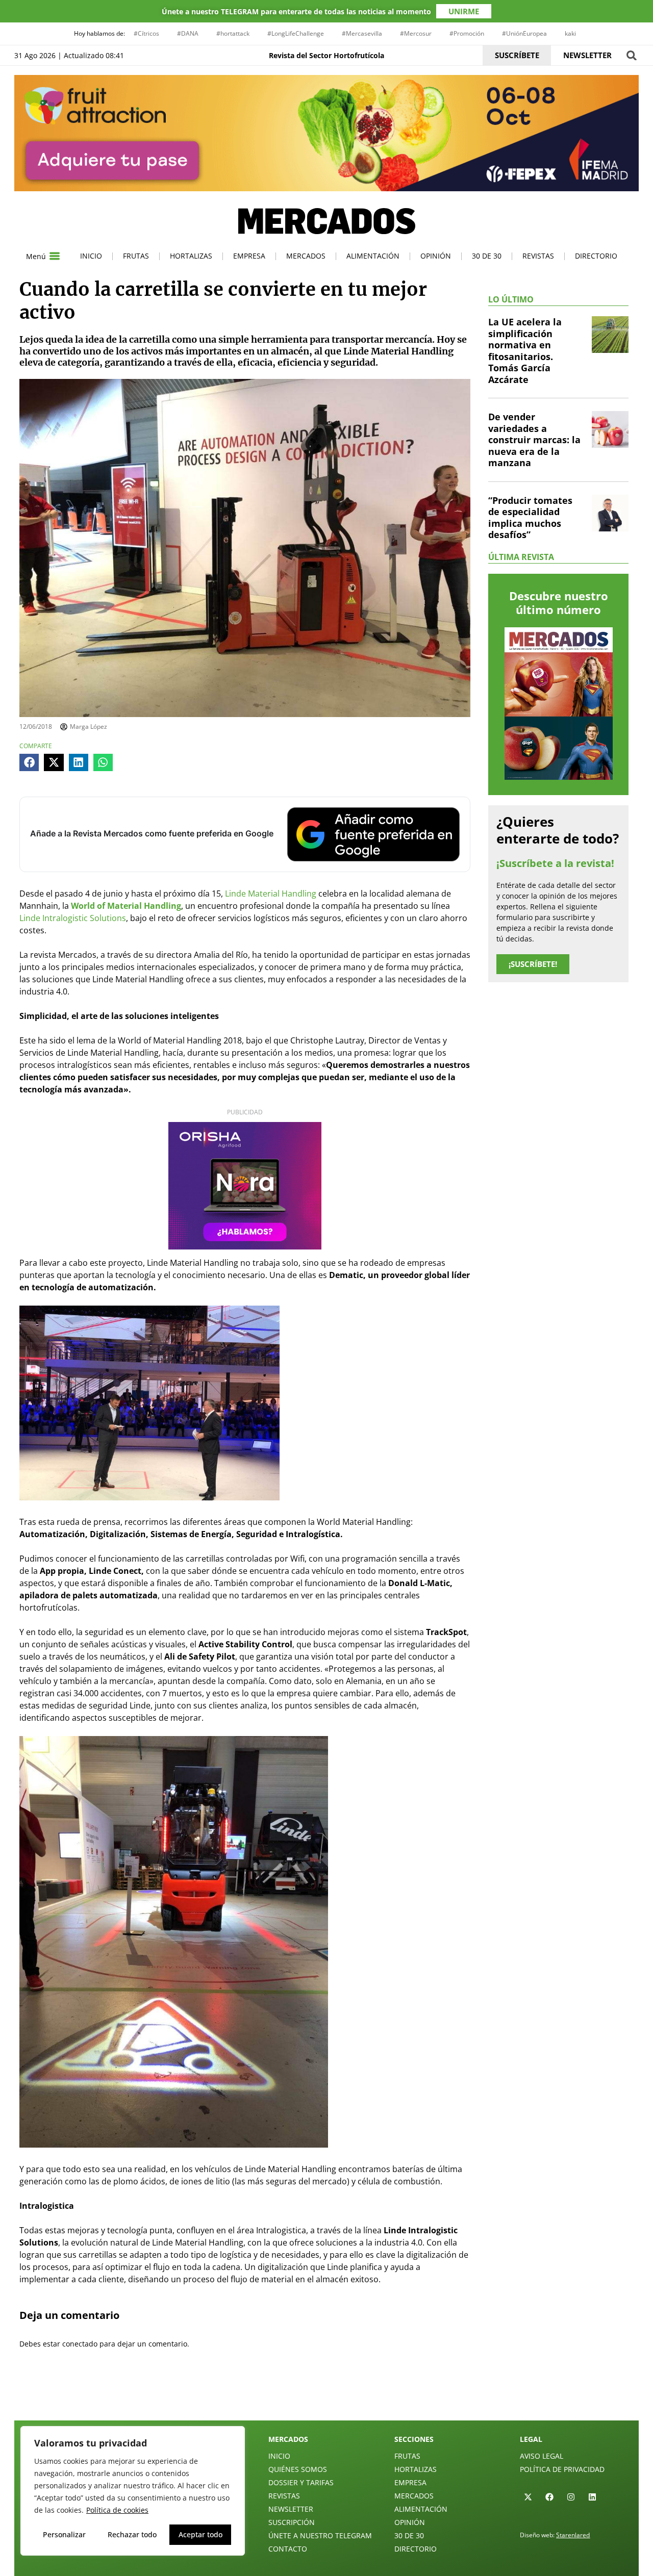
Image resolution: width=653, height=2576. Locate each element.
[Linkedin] (592, 2497)
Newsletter (291, 2509)
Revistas (538, 256)
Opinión (436, 256)
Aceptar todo (200, 2534)
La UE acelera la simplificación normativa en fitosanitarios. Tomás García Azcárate (525, 351)
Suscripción (292, 2522)
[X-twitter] (528, 2497)
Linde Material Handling (271, 894)
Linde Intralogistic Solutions (73, 918)
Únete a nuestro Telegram (320, 2535)
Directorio (596, 256)
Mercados (306, 256)
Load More (326, 2396)
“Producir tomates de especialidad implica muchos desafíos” (530, 518)
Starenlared (573, 2535)
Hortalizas (191, 256)
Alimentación (373, 256)
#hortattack (233, 33)
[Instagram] (571, 2497)
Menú (36, 256)
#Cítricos (146, 33)
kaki (570, 33)
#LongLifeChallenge (296, 33)
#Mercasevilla (362, 33)
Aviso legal (542, 2456)
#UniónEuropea (524, 33)
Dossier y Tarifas (301, 2482)
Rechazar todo (132, 2534)
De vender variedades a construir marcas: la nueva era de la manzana (534, 440)
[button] (631, 55)
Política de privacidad (562, 2469)
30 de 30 (487, 256)
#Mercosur (416, 33)
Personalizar (64, 2534)
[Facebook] (549, 2497)
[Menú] (55, 256)
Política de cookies (117, 2510)
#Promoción (467, 33)
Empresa (249, 256)
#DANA (188, 33)
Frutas (136, 256)
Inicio (91, 256)
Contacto (288, 2549)
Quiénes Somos (298, 2469)
